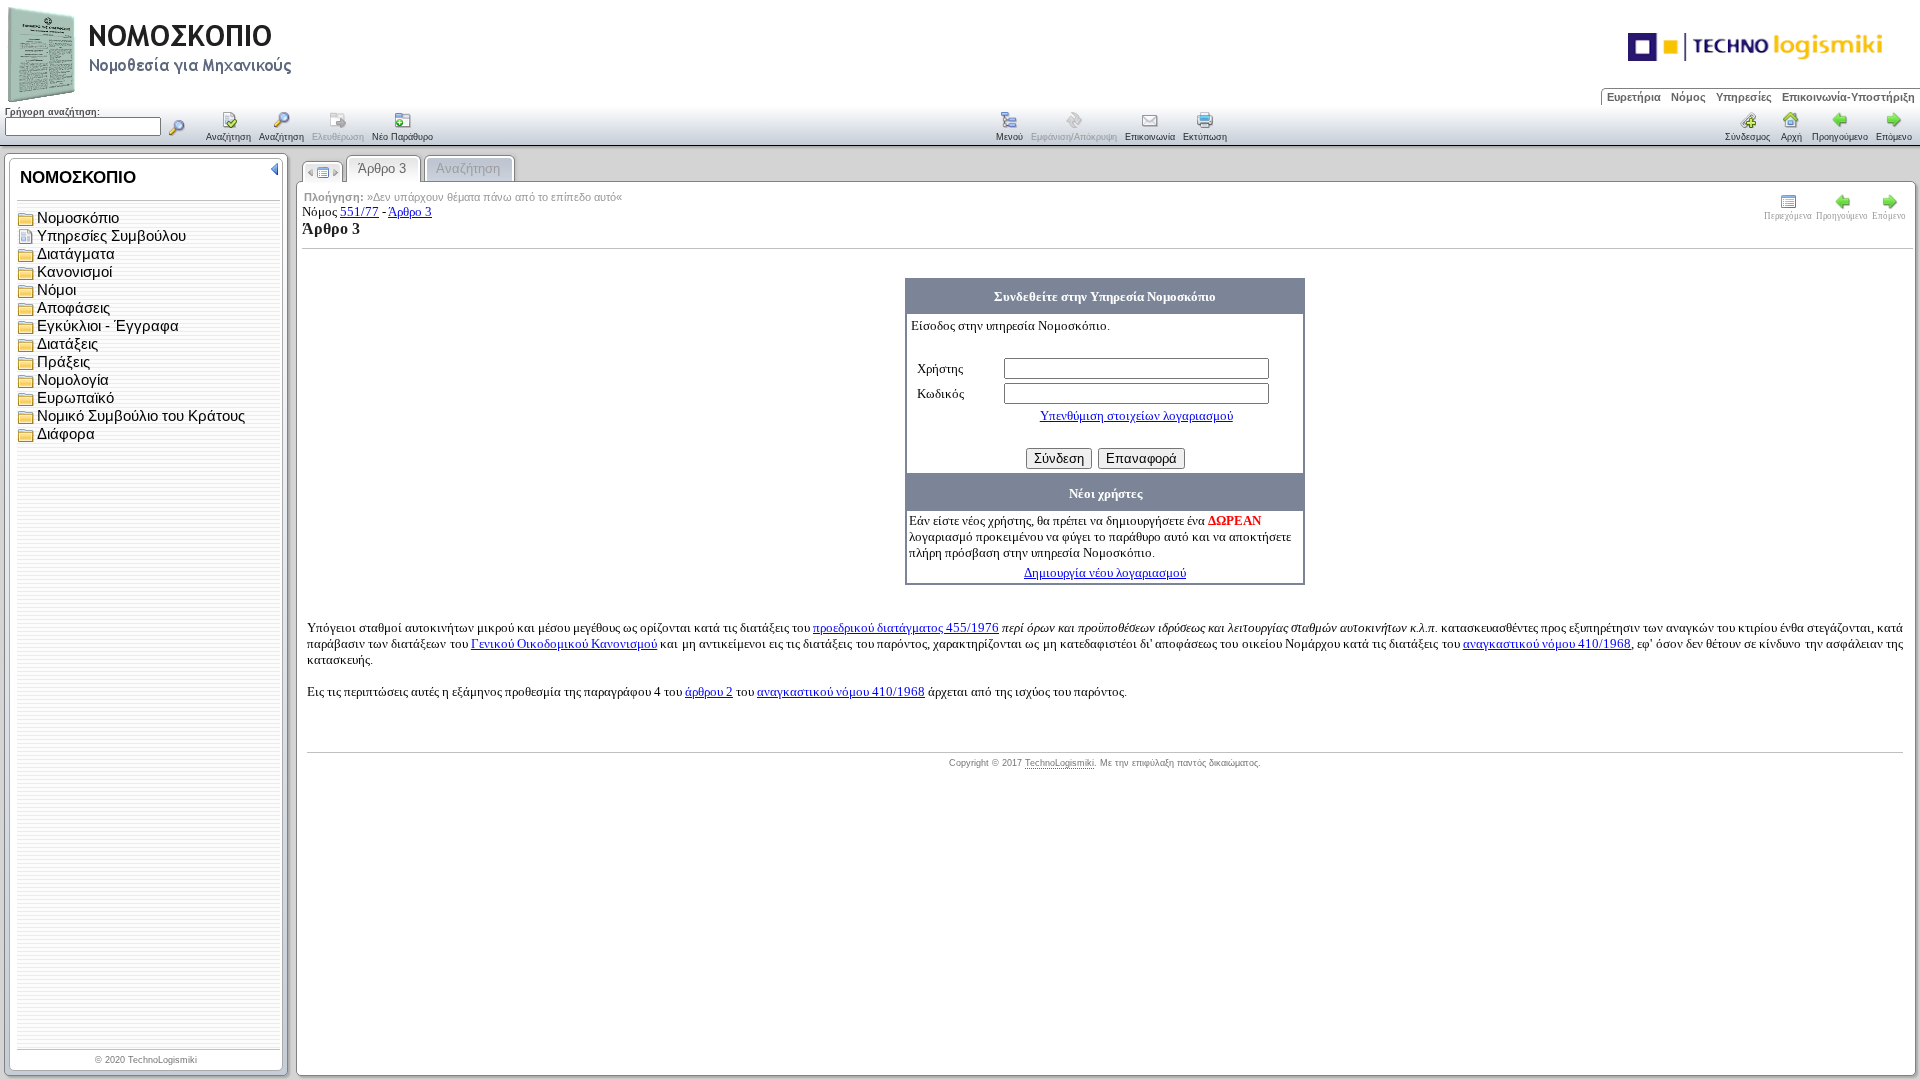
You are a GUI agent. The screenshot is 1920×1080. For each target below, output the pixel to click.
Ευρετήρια (1634, 97)
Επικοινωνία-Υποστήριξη (1848, 97)
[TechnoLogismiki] (228, 99)
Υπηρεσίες (1744, 97)
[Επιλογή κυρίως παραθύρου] (229, 128)
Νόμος (1688, 97)
